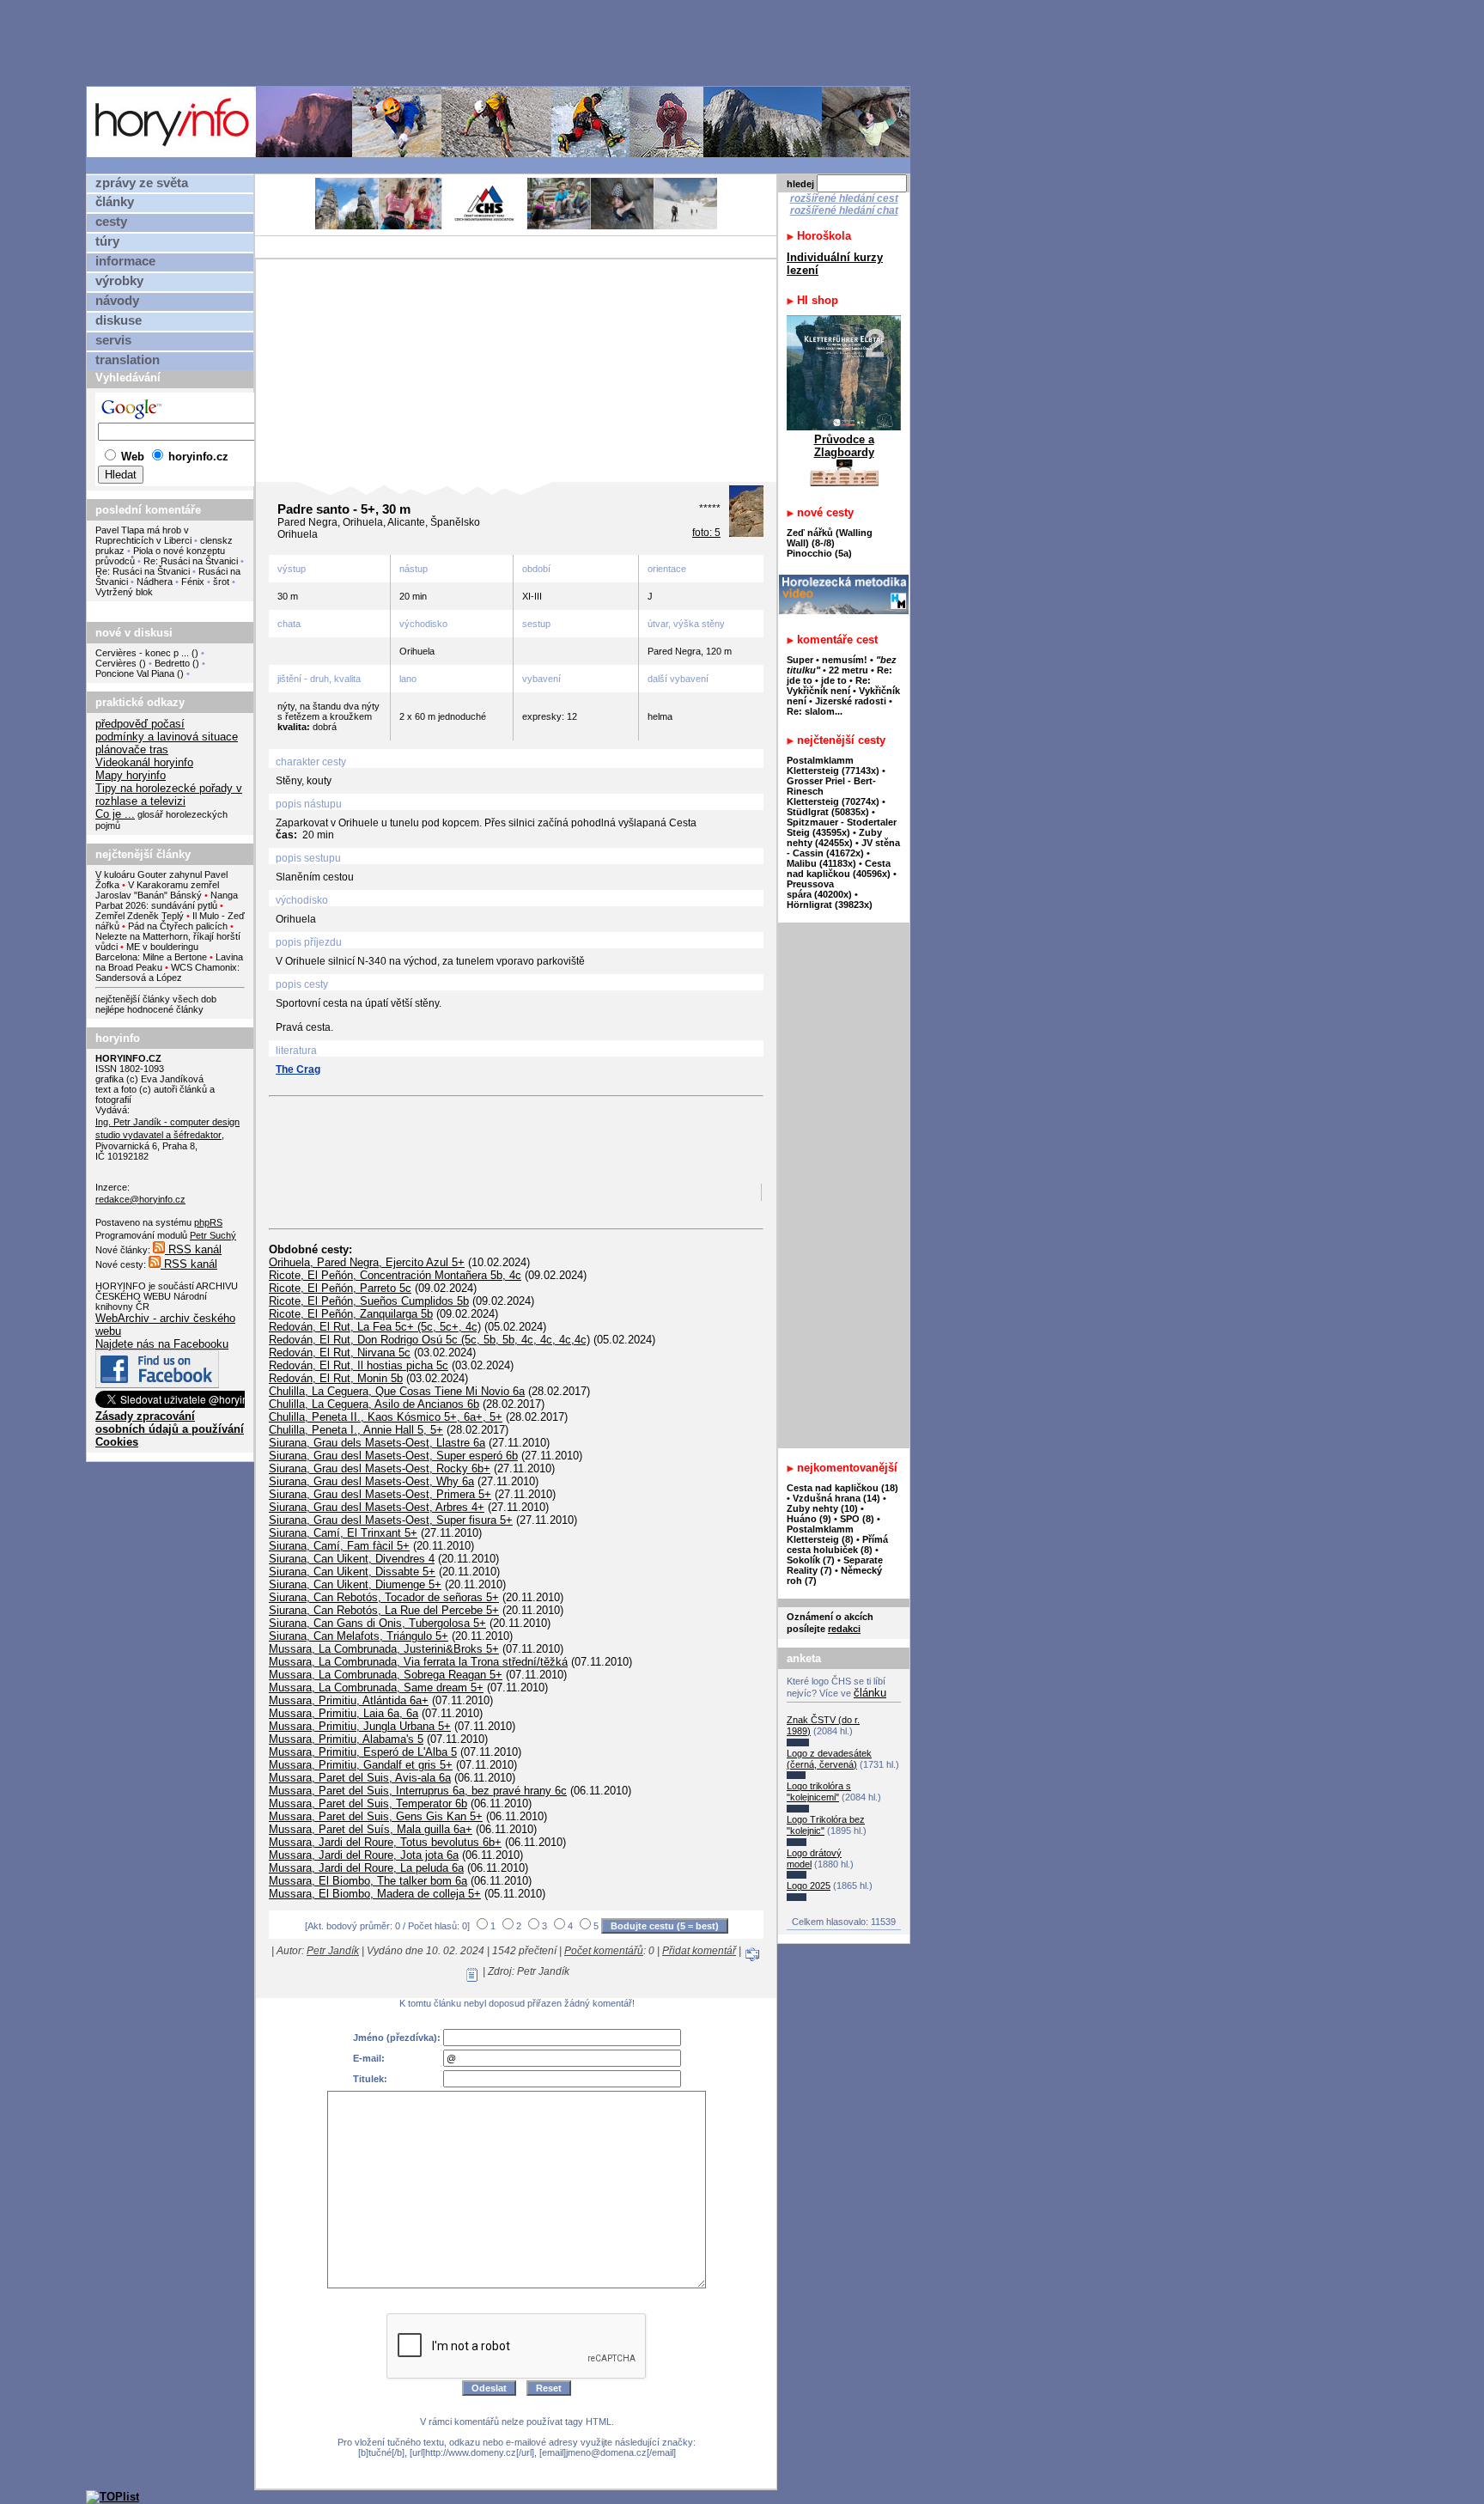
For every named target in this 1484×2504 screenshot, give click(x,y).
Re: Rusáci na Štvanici (191, 561)
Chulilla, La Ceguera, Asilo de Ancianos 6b (374, 1404)
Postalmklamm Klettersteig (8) (820, 1534)
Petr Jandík (333, 1951)
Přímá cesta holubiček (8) (837, 1544)
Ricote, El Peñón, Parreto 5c (340, 1288)
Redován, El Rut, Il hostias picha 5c (359, 1365)
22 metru (848, 670)
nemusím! (845, 660)
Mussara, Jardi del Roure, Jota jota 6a (364, 1855)
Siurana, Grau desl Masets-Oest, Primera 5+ (380, 1494)
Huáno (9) (809, 1519)
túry (107, 241)
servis (113, 340)
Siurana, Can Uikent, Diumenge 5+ (355, 1584)
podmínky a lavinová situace (167, 737)
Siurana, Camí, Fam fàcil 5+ (339, 1546)
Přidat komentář (699, 1951)
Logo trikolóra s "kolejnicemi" (819, 1791)
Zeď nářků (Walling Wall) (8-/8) (830, 538)
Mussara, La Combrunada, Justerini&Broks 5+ (384, 1649)
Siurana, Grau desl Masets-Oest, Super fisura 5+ (391, 1520)
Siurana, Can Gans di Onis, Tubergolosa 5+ (377, 1623)
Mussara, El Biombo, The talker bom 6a (368, 1881)
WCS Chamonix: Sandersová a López (167, 972)
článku (870, 1693)
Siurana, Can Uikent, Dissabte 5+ (352, 1572)
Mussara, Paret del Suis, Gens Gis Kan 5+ (376, 1816)
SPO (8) (857, 1519)
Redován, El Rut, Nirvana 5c (340, 1353)
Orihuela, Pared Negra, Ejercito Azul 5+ (367, 1262)
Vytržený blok (124, 592)
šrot (221, 582)
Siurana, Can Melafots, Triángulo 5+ (359, 1636)
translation (128, 360)
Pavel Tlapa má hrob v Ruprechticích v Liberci (143, 535)
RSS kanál (193, 1249)
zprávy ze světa (142, 183)
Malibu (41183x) (821, 863)
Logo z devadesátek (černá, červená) (829, 1759)
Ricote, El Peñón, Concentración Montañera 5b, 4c (395, 1275)
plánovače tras (132, 749)
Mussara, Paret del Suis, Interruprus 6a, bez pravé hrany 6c (418, 1791)
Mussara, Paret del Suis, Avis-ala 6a (360, 1778)
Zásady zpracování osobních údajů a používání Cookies (170, 1429)
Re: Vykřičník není (829, 685)
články (115, 202)
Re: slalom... (815, 711)
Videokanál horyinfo (144, 762)
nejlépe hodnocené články (149, 1009)
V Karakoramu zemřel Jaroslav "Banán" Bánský (157, 890)
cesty (111, 222)
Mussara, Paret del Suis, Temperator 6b (368, 1803)
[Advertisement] (502, 42)
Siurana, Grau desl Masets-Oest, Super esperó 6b (393, 1456)
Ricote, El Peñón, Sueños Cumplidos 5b (369, 1301)
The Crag (298, 1069)
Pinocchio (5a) (819, 553)
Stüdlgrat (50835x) (828, 812)
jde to (835, 680)
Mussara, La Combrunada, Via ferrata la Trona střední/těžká (418, 1662)
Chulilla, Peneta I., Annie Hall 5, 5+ (356, 1430)
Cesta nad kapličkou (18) (842, 1488)
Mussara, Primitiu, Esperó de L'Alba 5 (363, 1752)
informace (125, 261)
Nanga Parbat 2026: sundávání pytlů (167, 900)
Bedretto (172, 663)
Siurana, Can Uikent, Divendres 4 (352, 1559)
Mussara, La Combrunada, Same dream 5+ (376, 1688)
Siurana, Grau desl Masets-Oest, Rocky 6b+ (380, 1468)
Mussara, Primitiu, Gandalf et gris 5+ (361, 1765)
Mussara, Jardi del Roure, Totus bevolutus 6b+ (385, 1842)
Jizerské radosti (852, 701)
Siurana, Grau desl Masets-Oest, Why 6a (371, 1481)
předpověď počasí (140, 724)
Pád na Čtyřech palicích (178, 926)
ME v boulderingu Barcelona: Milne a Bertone (151, 952)
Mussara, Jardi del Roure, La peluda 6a (366, 1868)
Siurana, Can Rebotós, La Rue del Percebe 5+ (384, 1610)
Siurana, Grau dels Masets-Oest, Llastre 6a (377, 1443)
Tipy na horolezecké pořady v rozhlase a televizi (169, 795)
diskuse (119, 320)
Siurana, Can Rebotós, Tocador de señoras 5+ (384, 1597)
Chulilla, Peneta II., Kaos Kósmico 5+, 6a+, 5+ (386, 1417)
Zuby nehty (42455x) (834, 838)
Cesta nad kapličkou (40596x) (839, 868)
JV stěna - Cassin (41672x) (843, 848)
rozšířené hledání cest (844, 198)
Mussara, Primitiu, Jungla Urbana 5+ (360, 1726)
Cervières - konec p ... (142, 653)
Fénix (194, 582)
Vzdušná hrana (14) (836, 1498)
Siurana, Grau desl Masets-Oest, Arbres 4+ (377, 1507)
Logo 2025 (809, 1886)
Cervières (116, 663)
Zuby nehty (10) (822, 1508)
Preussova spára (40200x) (819, 889)
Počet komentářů (604, 1951)
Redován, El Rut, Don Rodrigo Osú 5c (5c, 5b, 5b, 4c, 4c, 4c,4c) (429, 1340)
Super (800, 660)
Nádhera (155, 582)
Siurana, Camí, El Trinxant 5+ (343, 1533)
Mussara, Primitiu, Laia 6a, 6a (344, 1713)
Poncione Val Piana (135, 673)
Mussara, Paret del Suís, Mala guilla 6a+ (371, 1829)
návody (117, 301)
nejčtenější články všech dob (156, 999)
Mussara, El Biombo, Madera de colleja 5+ (375, 1894)
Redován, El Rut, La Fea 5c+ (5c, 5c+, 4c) (375, 1327)
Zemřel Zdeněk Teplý (140, 916)
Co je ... (115, 814)
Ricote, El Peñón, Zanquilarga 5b (351, 1314)
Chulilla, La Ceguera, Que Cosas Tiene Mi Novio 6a (397, 1391)
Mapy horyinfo (131, 775)
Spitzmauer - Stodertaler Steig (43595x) (842, 827)
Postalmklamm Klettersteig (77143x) (833, 765)
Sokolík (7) (811, 1560)
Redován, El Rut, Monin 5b (336, 1378)
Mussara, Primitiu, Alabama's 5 (346, 1739)
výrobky (119, 281)
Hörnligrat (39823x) (830, 905)
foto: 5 (706, 533)
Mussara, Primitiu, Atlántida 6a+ (349, 1700)
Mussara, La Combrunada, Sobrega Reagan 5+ (386, 1675)
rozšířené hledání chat (844, 210)
